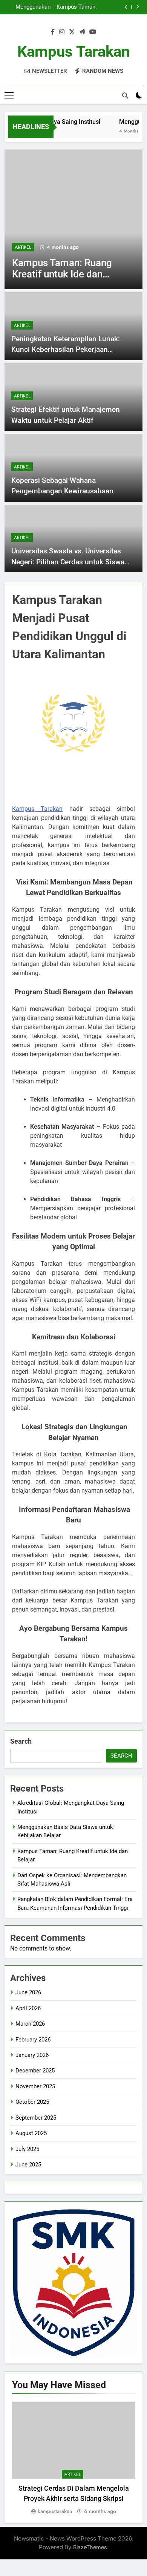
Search (21, 1741)
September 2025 (36, 2118)
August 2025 (31, 2133)
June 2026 (28, 1992)
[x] (72, 32)
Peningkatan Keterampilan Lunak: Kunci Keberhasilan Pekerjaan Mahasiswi (66, 350)
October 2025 (32, 2102)
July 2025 (27, 2149)
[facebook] (53, 32)
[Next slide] (137, 7)
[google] (82, 32)
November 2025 (35, 2086)
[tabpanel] (73, 2459)
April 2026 (28, 2008)
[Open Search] (125, 96)
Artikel (23, 247)
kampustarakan (55, 2511)
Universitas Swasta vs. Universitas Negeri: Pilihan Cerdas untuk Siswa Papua (68, 562)
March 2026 (30, 2024)
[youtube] (93, 32)
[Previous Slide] (126, 7)
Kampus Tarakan (73, 52)
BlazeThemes (90, 2547)
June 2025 (28, 2165)
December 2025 (35, 2071)
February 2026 (33, 2040)
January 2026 (32, 2055)
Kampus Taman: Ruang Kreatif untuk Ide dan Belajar (77, 7)
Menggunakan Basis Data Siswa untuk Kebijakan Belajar (29, 7)
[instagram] (62, 32)
